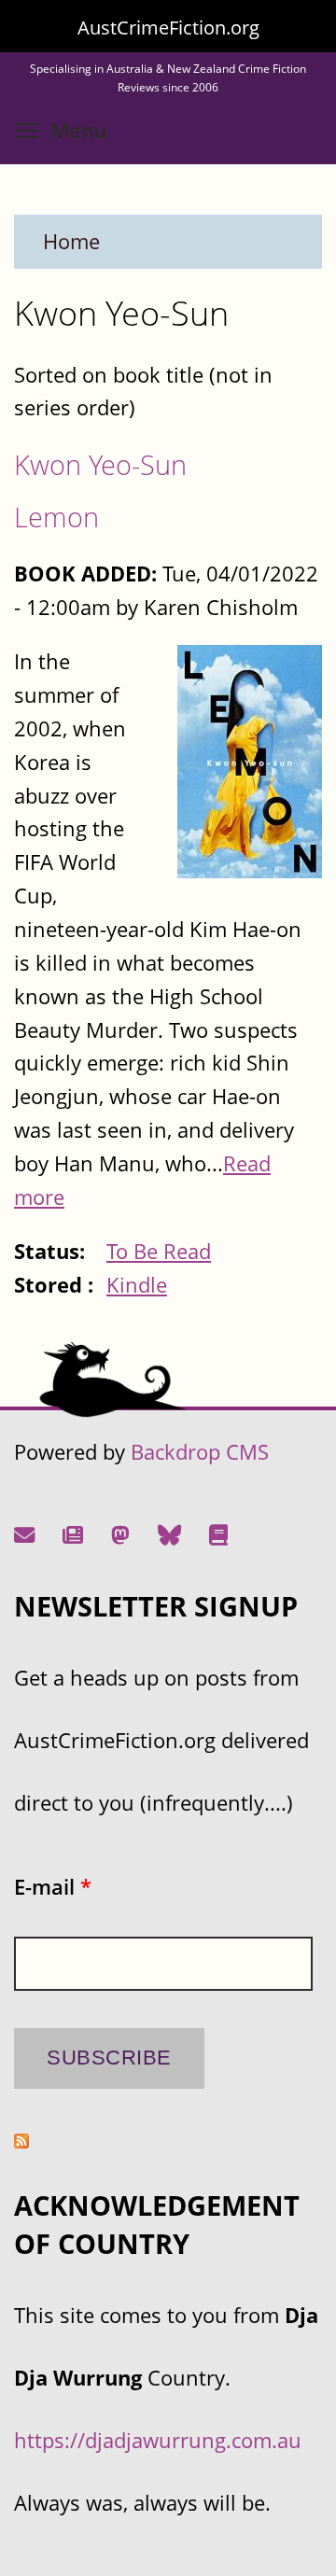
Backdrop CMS (200, 1452)
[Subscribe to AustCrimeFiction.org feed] (21, 2141)
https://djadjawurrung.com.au (158, 2440)
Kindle (137, 1285)
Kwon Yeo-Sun (100, 464)
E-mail (53, 1887)
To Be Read (159, 1251)
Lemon (56, 517)
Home (71, 241)
